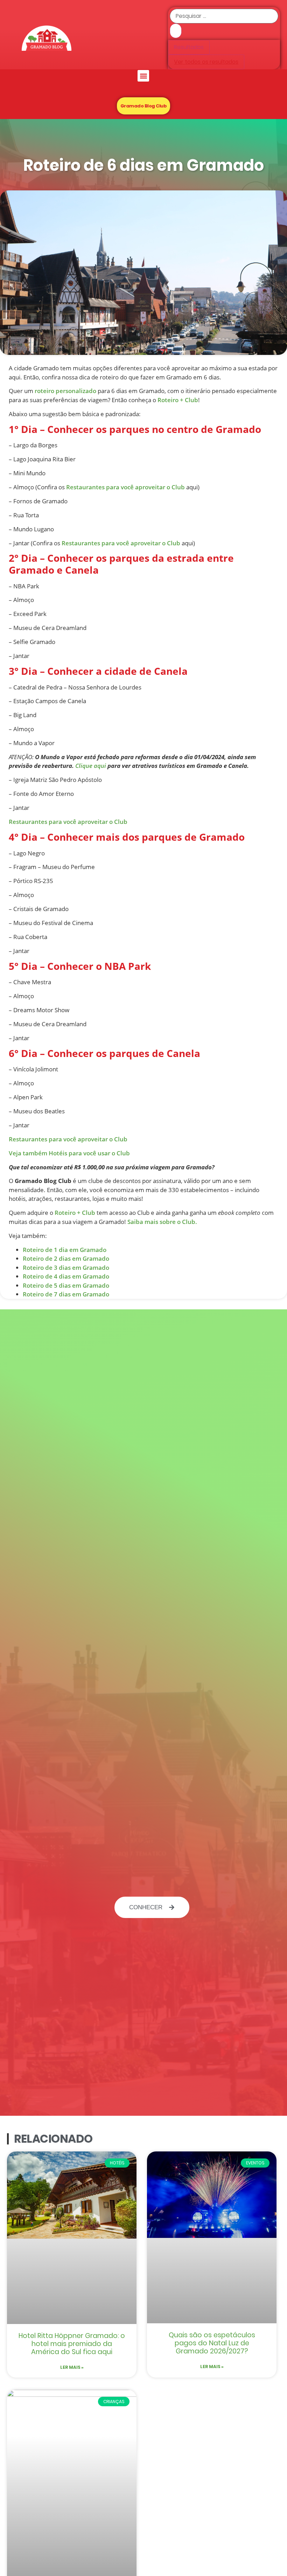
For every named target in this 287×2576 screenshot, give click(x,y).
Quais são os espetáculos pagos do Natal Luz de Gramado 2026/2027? (212, 2343)
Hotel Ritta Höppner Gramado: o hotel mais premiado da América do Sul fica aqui (72, 2344)
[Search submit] (176, 31)
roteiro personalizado (65, 391)
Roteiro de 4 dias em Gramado (66, 1276)
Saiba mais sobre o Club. (162, 1222)
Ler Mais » (72, 2367)
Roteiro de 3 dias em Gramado (66, 1268)
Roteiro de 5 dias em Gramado (66, 1285)
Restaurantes (28, 1139)
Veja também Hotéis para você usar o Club (69, 1153)
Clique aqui (91, 766)
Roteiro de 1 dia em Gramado (65, 1250)
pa (52, 1139)
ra (59, 1139)
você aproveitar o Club (95, 1139)
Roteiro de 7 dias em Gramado (66, 1294)
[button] (143, 76)
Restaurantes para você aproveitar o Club (125, 487)
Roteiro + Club (178, 400)
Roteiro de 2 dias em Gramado (66, 1258)
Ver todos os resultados (206, 62)
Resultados (189, 47)
